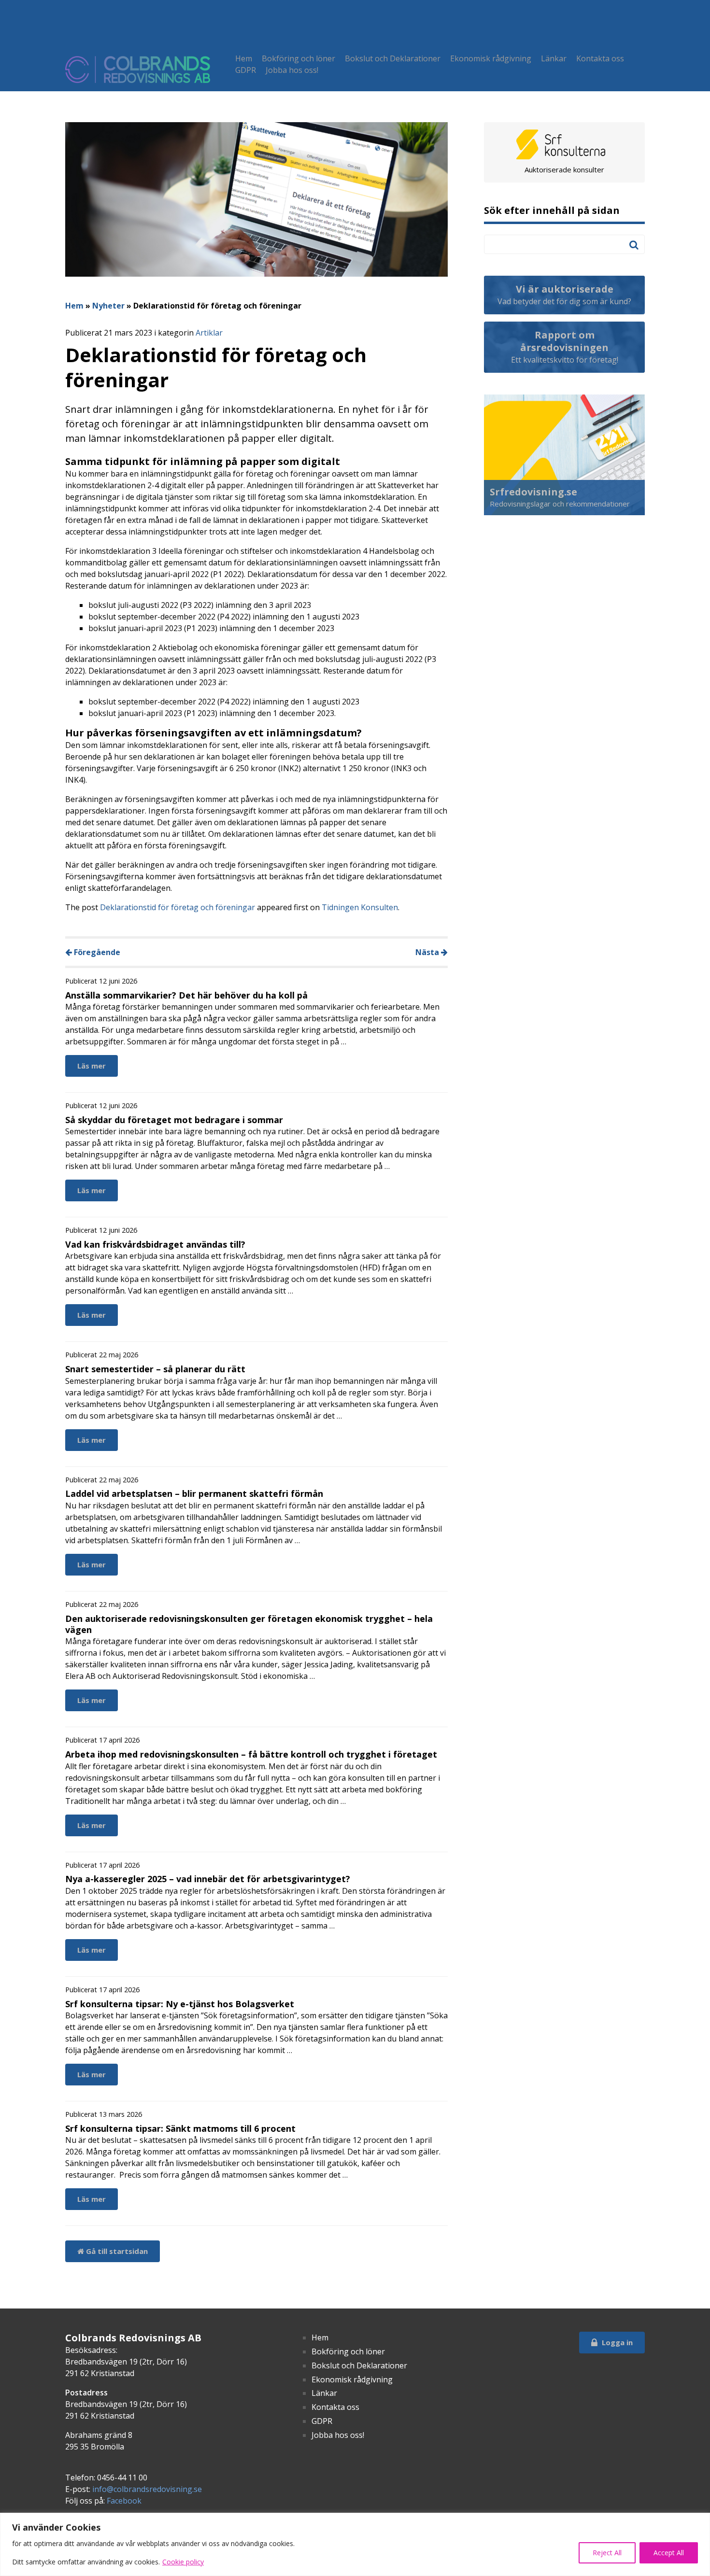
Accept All (669, 2553)
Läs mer (92, 1066)
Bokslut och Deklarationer (393, 58)
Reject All (607, 2553)
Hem (244, 58)
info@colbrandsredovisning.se (147, 2489)
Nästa (428, 952)
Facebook (124, 2501)
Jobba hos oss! (292, 70)
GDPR (246, 70)
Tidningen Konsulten (360, 907)
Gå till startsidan (116, 2251)
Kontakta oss (600, 58)
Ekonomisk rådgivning (491, 58)
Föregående (96, 952)
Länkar (554, 58)
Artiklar (209, 333)
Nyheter (108, 306)
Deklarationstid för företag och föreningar (177, 907)
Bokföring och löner (298, 58)
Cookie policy (183, 2562)
